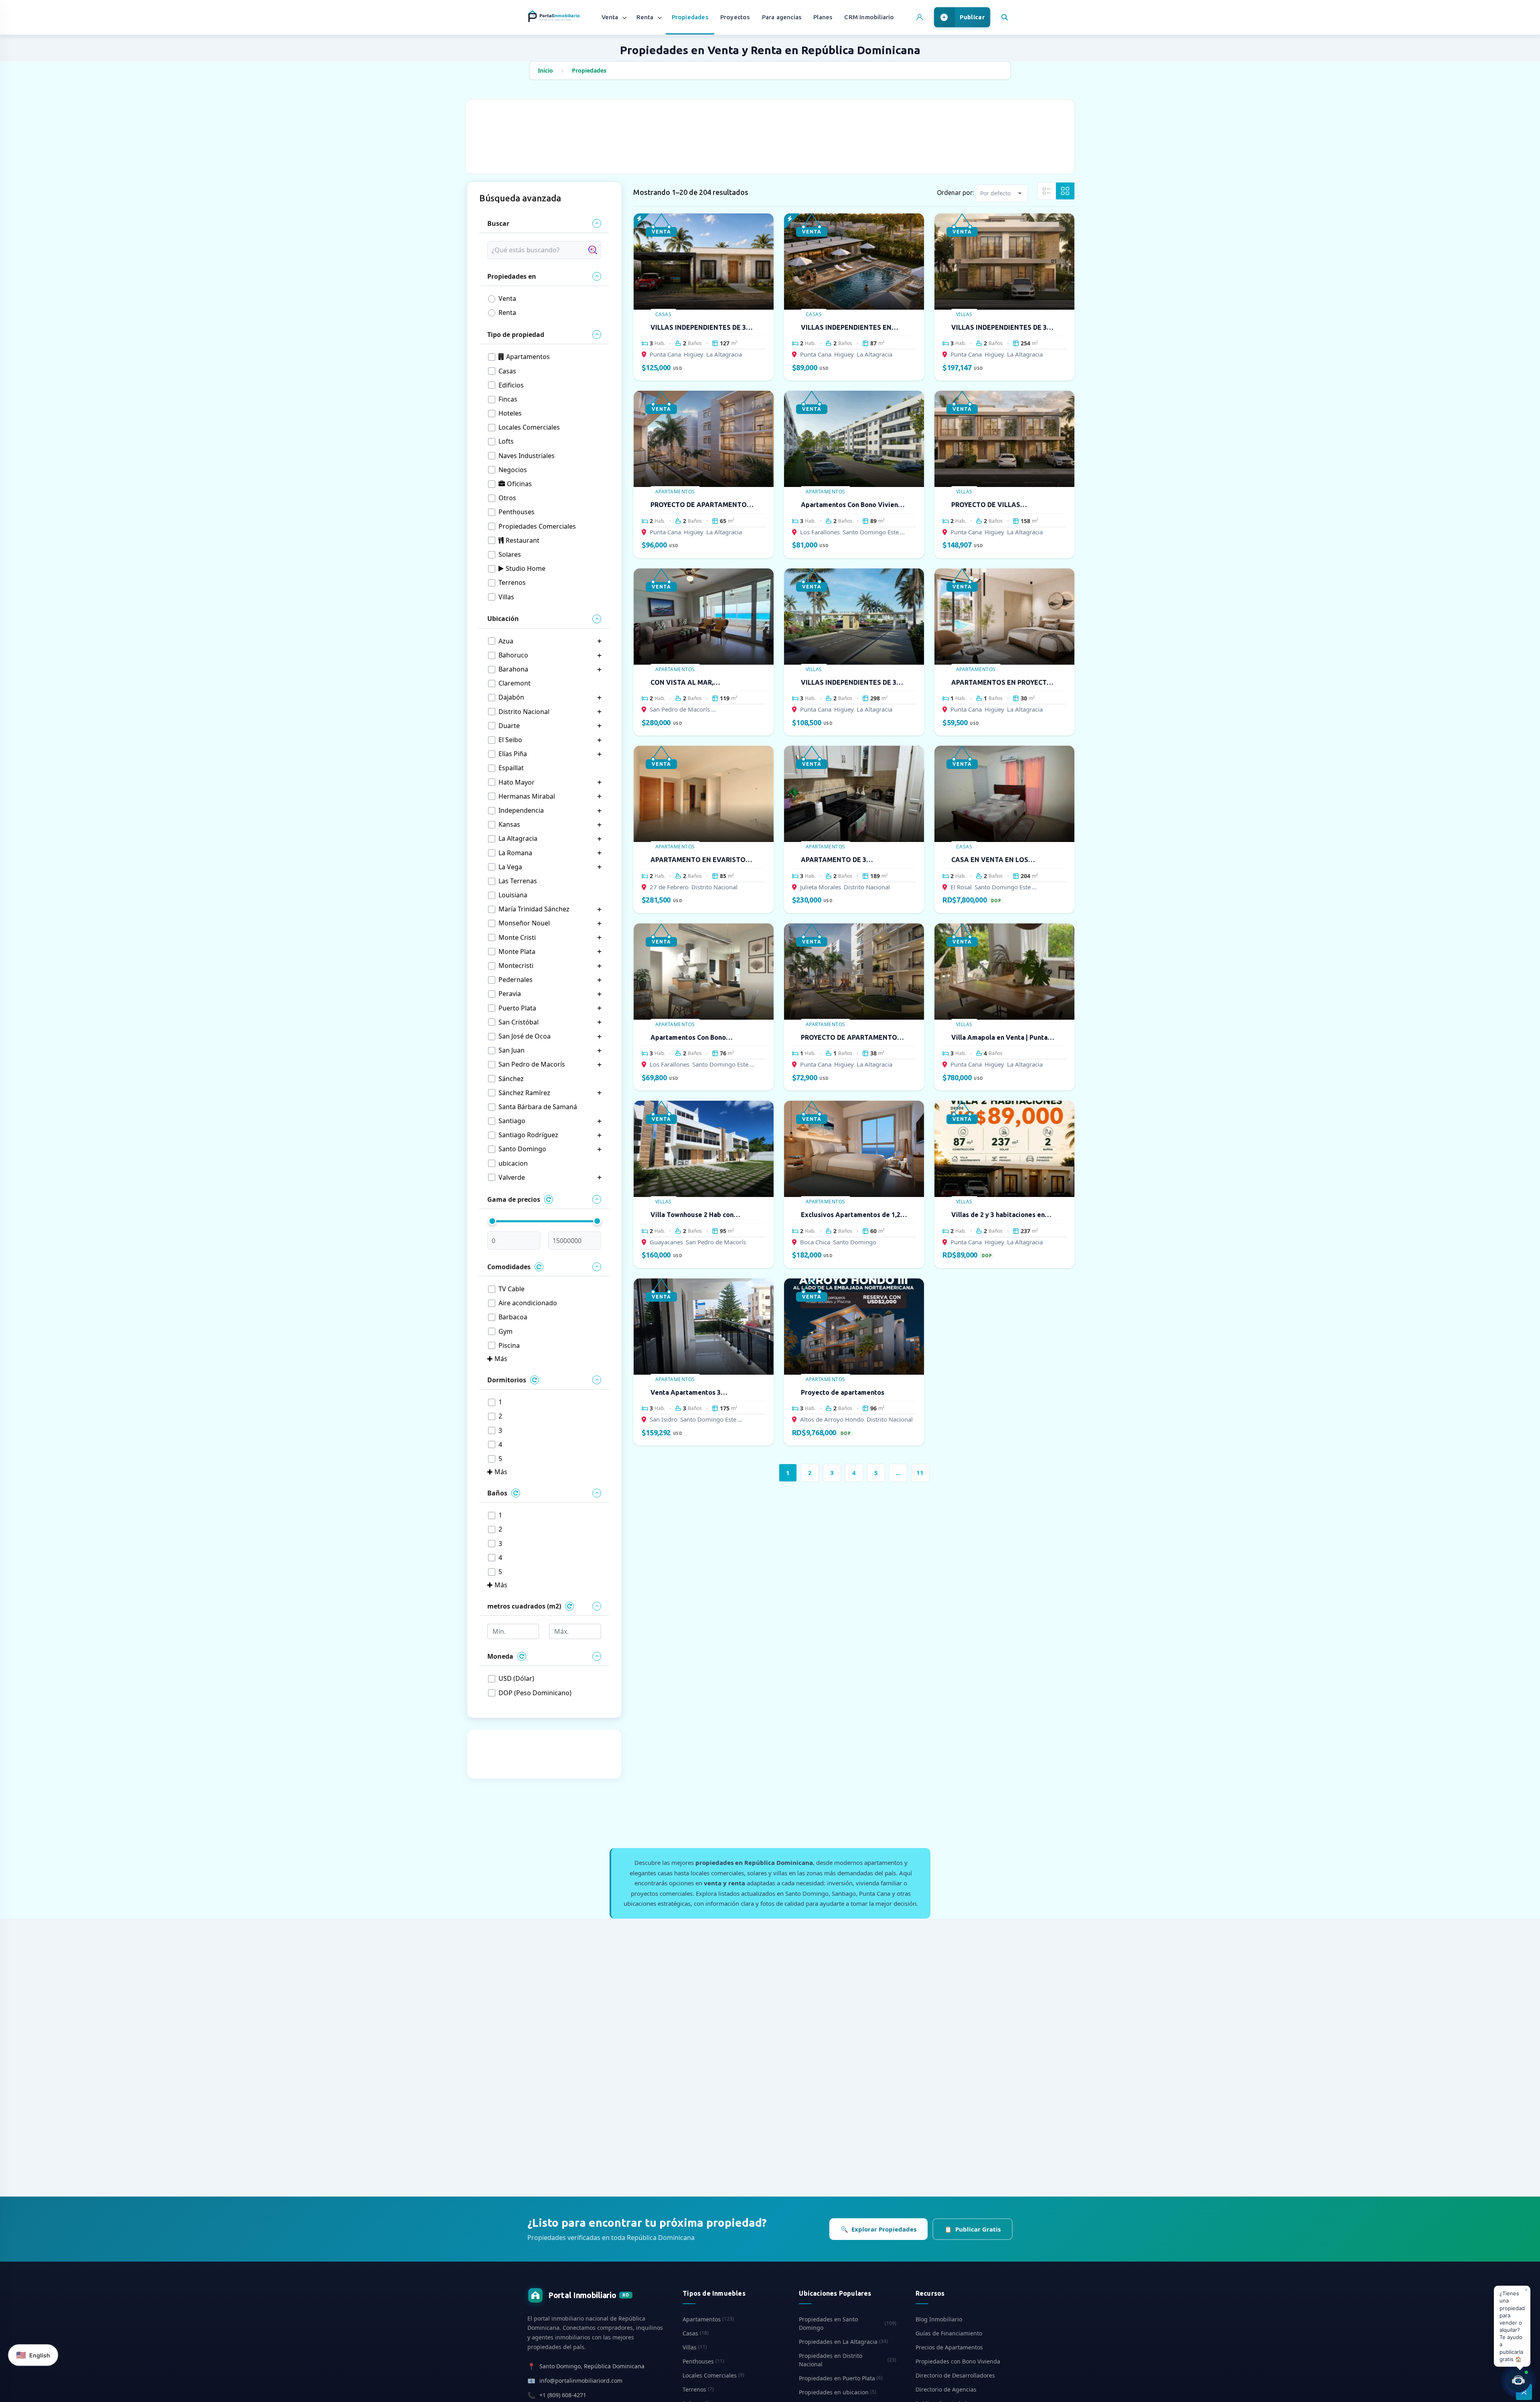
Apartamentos (675, 492)
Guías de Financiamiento (949, 2333)
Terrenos (698, 2389)
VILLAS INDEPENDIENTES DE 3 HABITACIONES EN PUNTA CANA (702, 328)
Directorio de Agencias (946, 2389)
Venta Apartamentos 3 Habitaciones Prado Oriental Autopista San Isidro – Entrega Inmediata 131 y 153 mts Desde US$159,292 (698, 1393)
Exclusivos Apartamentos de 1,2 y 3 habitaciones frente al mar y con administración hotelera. (853, 1215)
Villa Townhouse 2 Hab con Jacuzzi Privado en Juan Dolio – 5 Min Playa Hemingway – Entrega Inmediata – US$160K (702, 1215)
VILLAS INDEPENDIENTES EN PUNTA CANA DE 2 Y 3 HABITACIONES (846, 328)
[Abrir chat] (1518, 2380)
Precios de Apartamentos (949, 2347)
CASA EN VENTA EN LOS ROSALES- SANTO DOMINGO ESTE (997, 860)
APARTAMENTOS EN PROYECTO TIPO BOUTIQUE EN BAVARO (1002, 683)
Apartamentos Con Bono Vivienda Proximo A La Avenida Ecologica (853, 505)
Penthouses (703, 2361)
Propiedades (690, 17)
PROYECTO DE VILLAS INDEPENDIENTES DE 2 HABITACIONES (987, 505)
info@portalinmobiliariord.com (581, 2381)
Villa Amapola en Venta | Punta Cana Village (999, 1038)
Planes (823, 17)
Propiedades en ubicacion (838, 2392)
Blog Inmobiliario (939, 2319)
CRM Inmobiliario (869, 17)
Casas (664, 314)
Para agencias (782, 17)
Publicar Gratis (973, 2229)
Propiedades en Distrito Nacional (847, 2360)
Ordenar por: (955, 193)
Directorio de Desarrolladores (955, 2375)
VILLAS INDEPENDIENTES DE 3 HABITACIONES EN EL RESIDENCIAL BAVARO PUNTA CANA (999, 328)
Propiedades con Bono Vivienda (958, 2361)
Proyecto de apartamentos (843, 1392)
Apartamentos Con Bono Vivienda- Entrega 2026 (688, 1038)
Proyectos (735, 17)
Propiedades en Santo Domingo (847, 2323)
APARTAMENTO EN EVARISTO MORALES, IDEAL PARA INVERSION (698, 860)
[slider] (492, 1221)
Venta (610, 17)
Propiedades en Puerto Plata (841, 2378)
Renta (645, 17)
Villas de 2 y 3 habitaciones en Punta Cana (998, 1215)
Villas (964, 314)
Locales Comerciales (713, 2375)
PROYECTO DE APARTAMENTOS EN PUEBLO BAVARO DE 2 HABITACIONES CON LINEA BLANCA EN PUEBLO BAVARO (701, 505)
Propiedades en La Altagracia (843, 2342)
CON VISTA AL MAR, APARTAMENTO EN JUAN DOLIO (701, 683)
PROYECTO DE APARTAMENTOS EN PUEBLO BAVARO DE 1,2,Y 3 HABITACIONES (851, 1038)
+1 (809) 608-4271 (563, 2395)
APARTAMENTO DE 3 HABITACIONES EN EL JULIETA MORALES (849, 860)
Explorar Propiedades (878, 2229)
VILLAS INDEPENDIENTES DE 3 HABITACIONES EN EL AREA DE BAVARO (849, 683)
